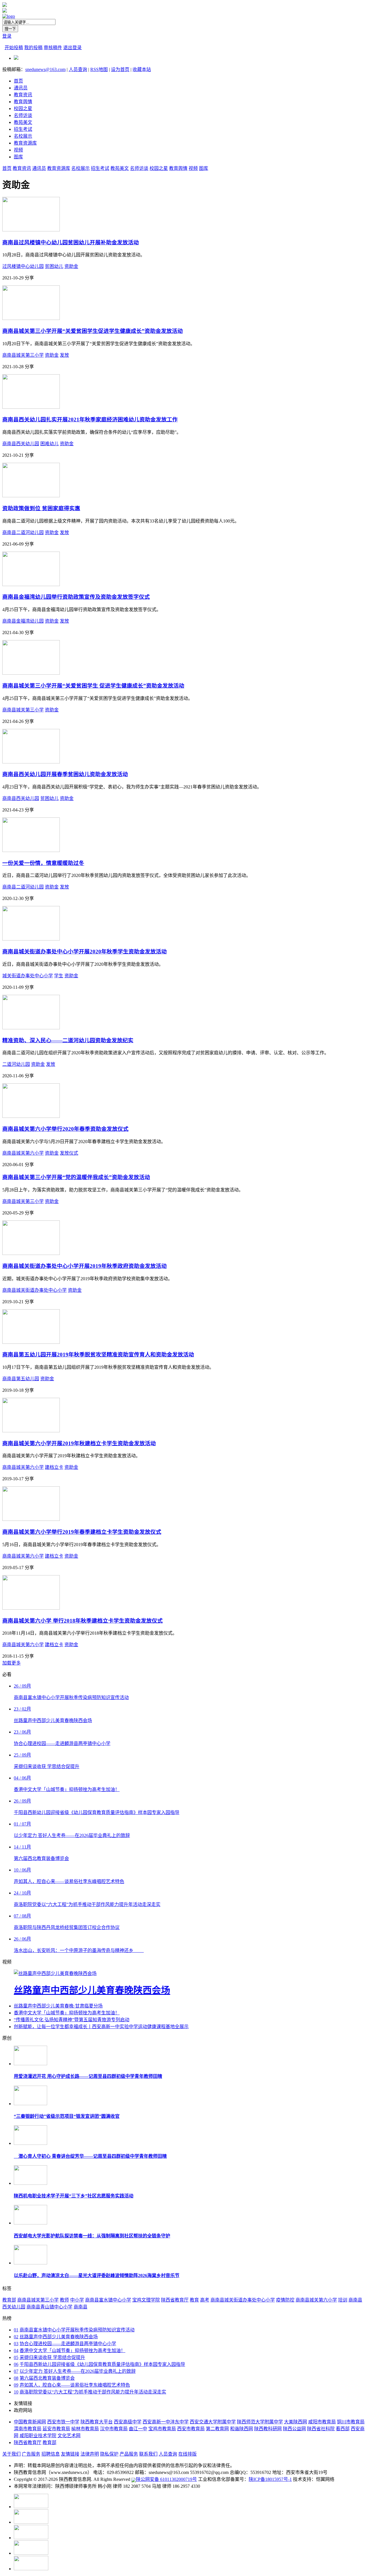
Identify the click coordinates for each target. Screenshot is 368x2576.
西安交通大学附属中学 (213, 2422)
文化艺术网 (69, 2436)
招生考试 (23, 129)
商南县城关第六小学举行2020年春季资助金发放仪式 (65, 1129)
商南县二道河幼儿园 (23, 532)
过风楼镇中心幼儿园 (23, 266)
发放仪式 (69, 1153)
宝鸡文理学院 (146, 2300)
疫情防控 (285, 2300)
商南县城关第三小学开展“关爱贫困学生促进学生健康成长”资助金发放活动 (93, 331)
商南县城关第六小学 (23, 1153)
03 (16, 2344)
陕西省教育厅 (175, 2300)
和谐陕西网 (241, 2429)
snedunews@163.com (45, 69)
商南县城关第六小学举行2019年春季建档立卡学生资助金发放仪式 (82, 1532)
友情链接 (70, 2454)
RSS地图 (99, 69)
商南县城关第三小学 (23, 355)
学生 (59, 976)
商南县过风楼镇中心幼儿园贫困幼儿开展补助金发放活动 (71, 242)
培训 (343, 2300)
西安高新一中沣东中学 (166, 2422)
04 (16, 2351)
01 (16, 2330)
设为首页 (120, 69)
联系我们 (148, 2454)
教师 (64, 2300)
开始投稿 (14, 48)
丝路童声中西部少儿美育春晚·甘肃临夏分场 (58, 2006)
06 (16, 2364)
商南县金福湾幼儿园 (23, 621)
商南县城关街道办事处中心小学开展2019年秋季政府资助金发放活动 (85, 1266)
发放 (64, 355)
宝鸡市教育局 (162, 2429)
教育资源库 (25, 143)
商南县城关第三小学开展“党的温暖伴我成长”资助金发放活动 (76, 1177)
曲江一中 (138, 2429)
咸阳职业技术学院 (38, 2436)
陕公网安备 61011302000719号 (166, 2479)
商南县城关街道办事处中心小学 (34, 1290)
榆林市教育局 (85, 2429)
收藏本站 (142, 69)
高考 (205, 2300)
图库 (18, 157)
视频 (18, 150)
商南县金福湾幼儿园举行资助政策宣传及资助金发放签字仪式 (76, 597)
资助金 (71, 266)
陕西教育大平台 (97, 2422)
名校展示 (23, 136)
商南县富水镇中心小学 (108, 2300)
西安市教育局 (191, 2429)
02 (16, 2337)
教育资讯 (23, 95)
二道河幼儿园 (16, 1064)
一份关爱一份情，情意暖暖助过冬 (43, 863)
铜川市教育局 (351, 2422)
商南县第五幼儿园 (21, 1379)
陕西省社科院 (321, 2429)
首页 (18, 81)
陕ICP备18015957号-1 (270, 2479)
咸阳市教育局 (322, 2422)
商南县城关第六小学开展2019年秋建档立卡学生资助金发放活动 (79, 1443)
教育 (194, 2300)
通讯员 (21, 88)
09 (16, 2385)
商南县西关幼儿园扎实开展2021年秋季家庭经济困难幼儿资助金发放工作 (90, 420)
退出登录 (72, 48)
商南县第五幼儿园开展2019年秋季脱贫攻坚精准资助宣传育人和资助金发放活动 (98, 1355)
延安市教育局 (56, 2429)
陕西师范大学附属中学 (260, 2422)
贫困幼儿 (54, 266)
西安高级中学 (128, 2422)
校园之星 (23, 109)
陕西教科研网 (268, 2429)
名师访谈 (23, 115)
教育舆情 (23, 102)
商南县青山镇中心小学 (49, 2307)
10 (16, 2392)
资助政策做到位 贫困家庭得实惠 (41, 508)
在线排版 (187, 2454)
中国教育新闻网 (30, 2422)
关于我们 (11, 2454)
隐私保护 (109, 2454)
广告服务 (31, 2454)
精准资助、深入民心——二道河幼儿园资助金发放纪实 (68, 1040)
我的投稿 (33, 48)
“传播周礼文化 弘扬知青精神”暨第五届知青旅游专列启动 (72, 2020)
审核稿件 (53, 48)
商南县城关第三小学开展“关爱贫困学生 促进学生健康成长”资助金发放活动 (93, 686)
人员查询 (78, 69)
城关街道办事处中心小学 (28, 976)
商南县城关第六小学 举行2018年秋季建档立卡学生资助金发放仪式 (83, 1621)
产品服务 (129, 2454)
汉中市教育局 (114, 2429)
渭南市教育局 (28, 2429)
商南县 (80, 2307)
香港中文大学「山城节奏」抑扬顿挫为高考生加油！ (67, 2013)
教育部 (9, 2300)
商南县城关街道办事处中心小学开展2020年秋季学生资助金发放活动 (85, 952)
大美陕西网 (296, 2422)
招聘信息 (51, 2454)
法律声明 (90, 2454)
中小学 (77, 2300)
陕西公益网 (294, 2429)
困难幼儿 (49, 444)
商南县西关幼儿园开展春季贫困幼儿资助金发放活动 (65, 774)
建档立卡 (54, 1467)
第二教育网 (217, 2429)
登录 (7, 36)
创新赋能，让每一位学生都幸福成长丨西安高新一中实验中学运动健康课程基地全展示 (101, 2027)
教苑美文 (23, 122)
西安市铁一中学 (63, 2422)
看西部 (343, 2429)
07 (16, 2371)
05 (16, 2357)
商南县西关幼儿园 (21, 444)
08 (16, 2378)
